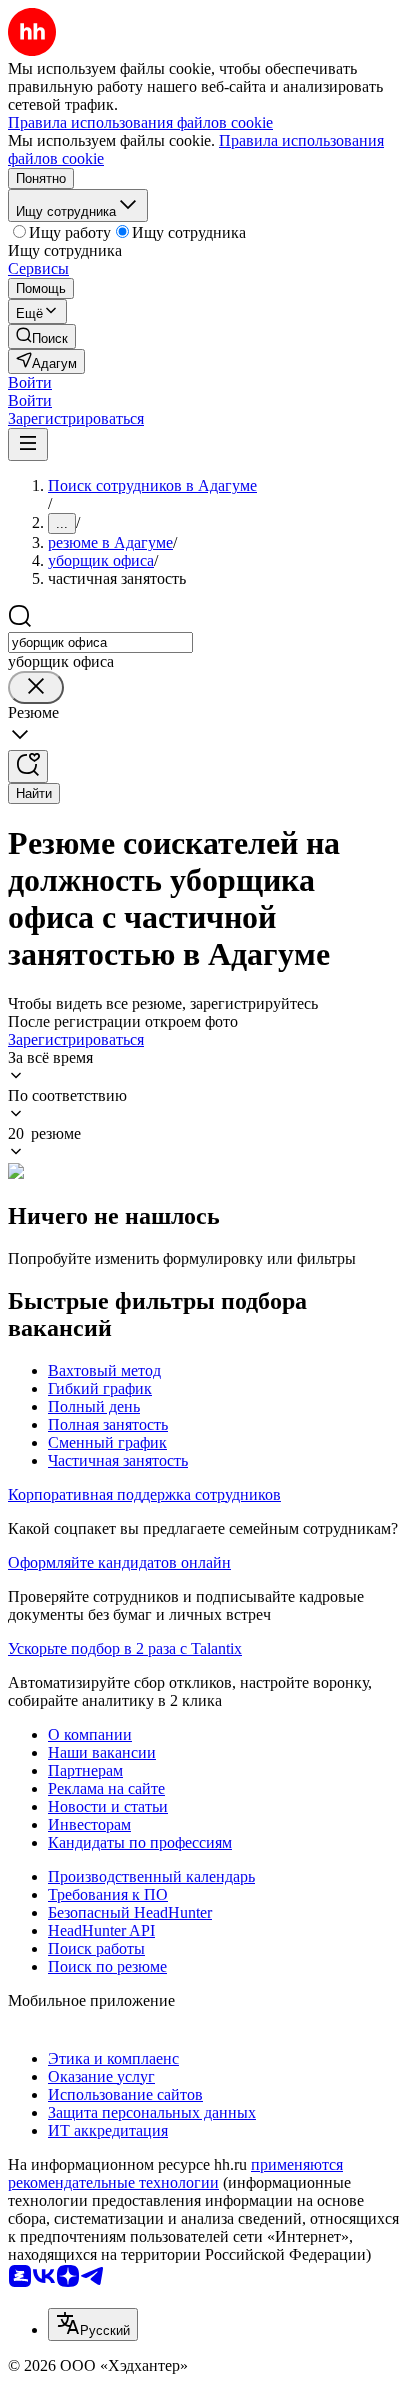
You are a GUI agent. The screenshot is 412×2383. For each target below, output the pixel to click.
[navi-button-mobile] (28, 444)
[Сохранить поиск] (28, 766)
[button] (30, 382)
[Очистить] (36, 687)
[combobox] (100, 642)
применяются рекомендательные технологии (175, 2173)
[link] (42, 336)
